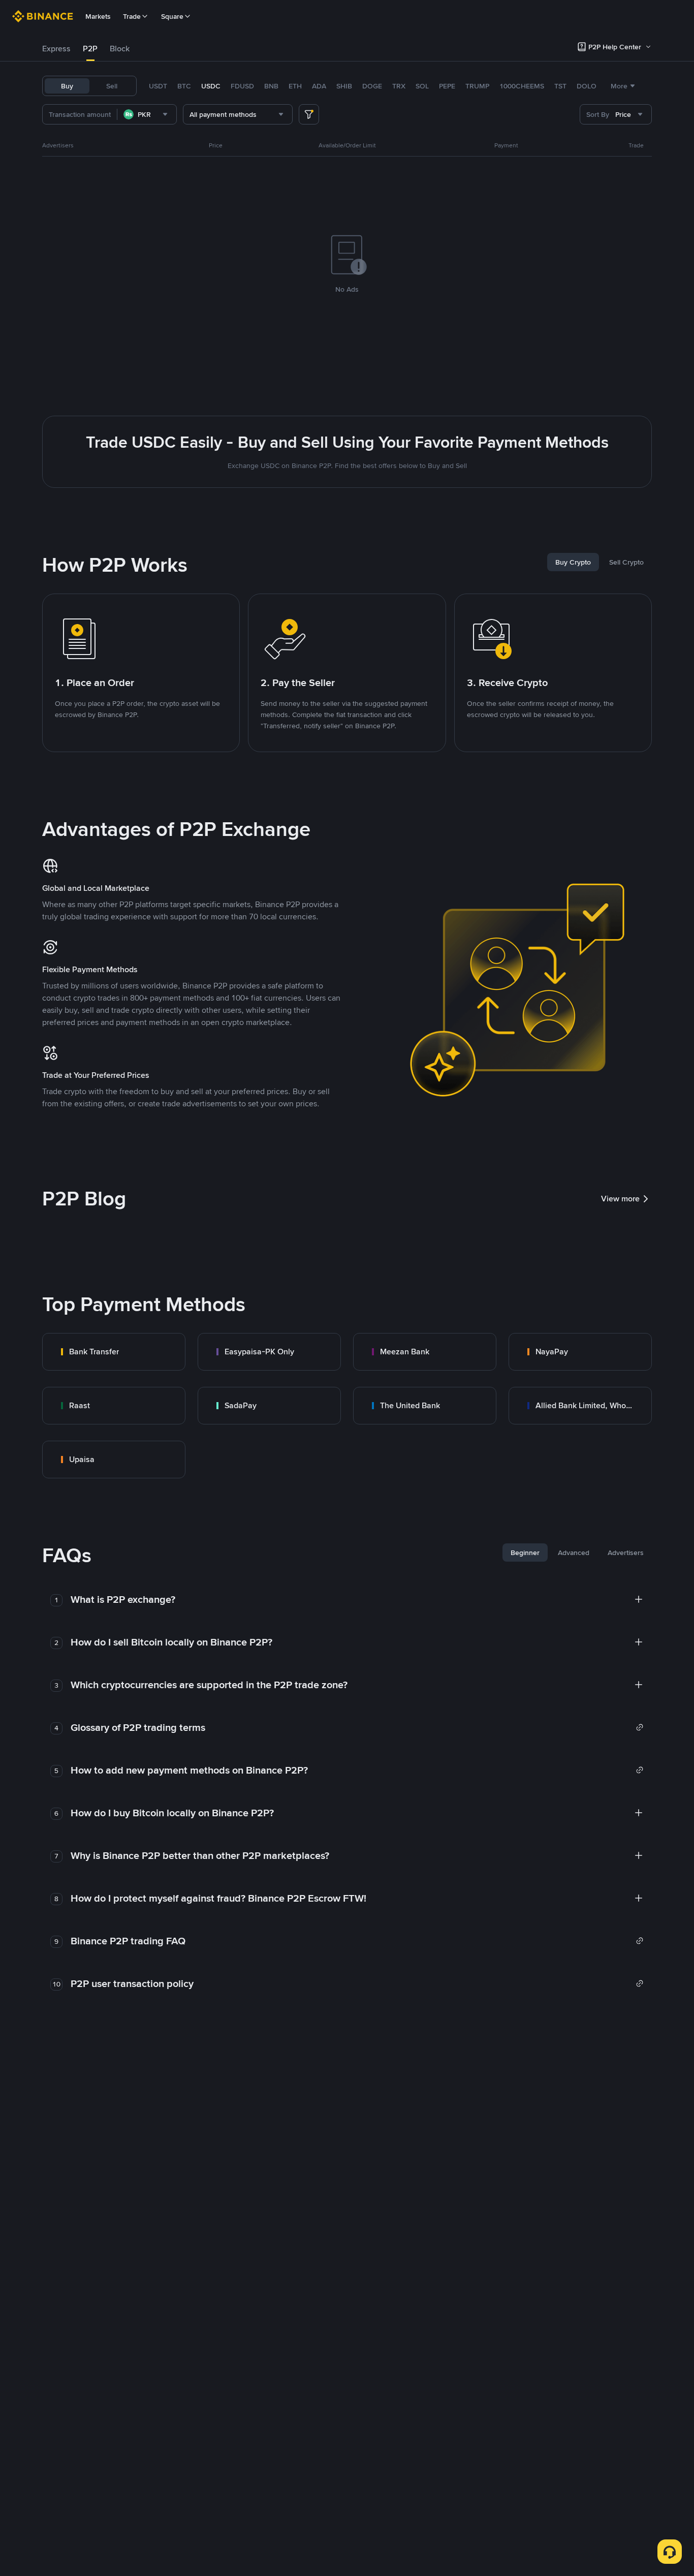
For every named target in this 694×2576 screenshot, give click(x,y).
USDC (211, 86)
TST (560, 86)
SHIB (344, 86)
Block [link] (120, 49)
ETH (295, 86)
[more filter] (309, 114)
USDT (158, 86)
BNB (271, 86)
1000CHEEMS (522, 86)
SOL (422, 86)
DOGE (372, 86)
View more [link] (620, 1199)
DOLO (587, 86)
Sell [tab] (112, 86)
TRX (399, 86)
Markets (98, 16)
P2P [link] (90, 49)
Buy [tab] (67, 86)
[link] (114, 1352)
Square (172, 16)
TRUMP (477, 86)
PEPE (447, 86)
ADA (319, 86)
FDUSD (242, 86)
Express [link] (56, 49)
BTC (184, 86)
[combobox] (147, 114)
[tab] (56, 49)
